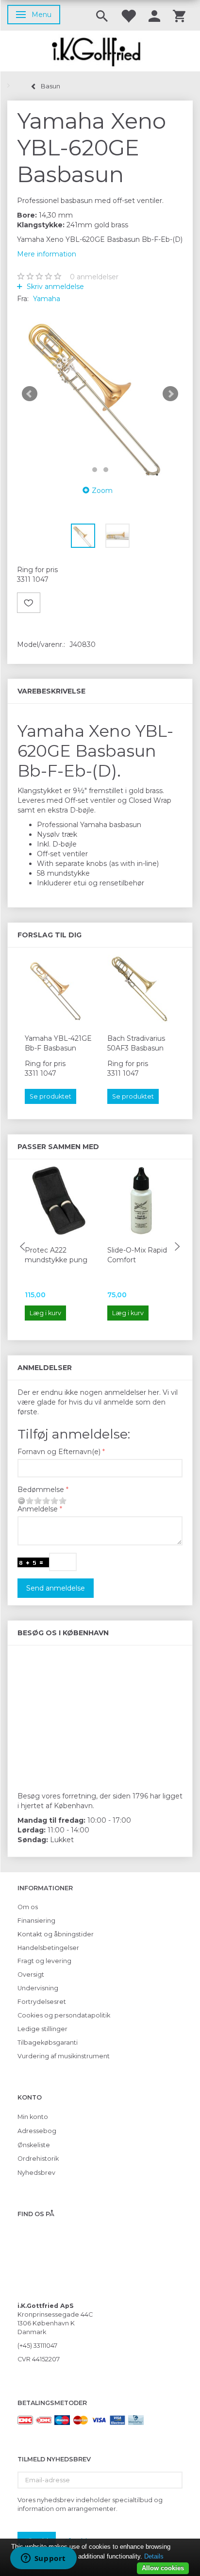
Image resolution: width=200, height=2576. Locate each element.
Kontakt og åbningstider (56, 1934)
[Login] (154, 15)
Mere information (47, 254)
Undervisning (38, 1988)
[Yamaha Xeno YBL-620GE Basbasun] (100, 394)
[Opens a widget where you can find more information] (43, 2559)
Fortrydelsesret (42, 2002)
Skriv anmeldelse (54, 287)
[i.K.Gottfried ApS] (100, 51)
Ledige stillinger (42, 2029)
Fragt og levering (44, 1961)
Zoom (102, 491)
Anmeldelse (38, 1509)
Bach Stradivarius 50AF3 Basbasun (136, 1043)
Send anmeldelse (56, 1588)
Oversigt (31, 1974)
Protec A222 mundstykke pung (56, 1255)
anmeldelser (94, 277)
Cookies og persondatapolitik (64, 2015)
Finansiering (36, 1921)
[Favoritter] (128, 15)
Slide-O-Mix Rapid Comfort (137, 1255)
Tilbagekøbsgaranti (48, 2042)
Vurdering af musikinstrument (64, 2056)
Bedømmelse (41, 1490)
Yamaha (47, 299)
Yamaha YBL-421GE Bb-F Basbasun (58, 1043)
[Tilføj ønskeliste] (29, 603)
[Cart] (179, 15)
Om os (28, 1907)
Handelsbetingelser (48, 1948)
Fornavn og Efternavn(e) (59, 1452)
